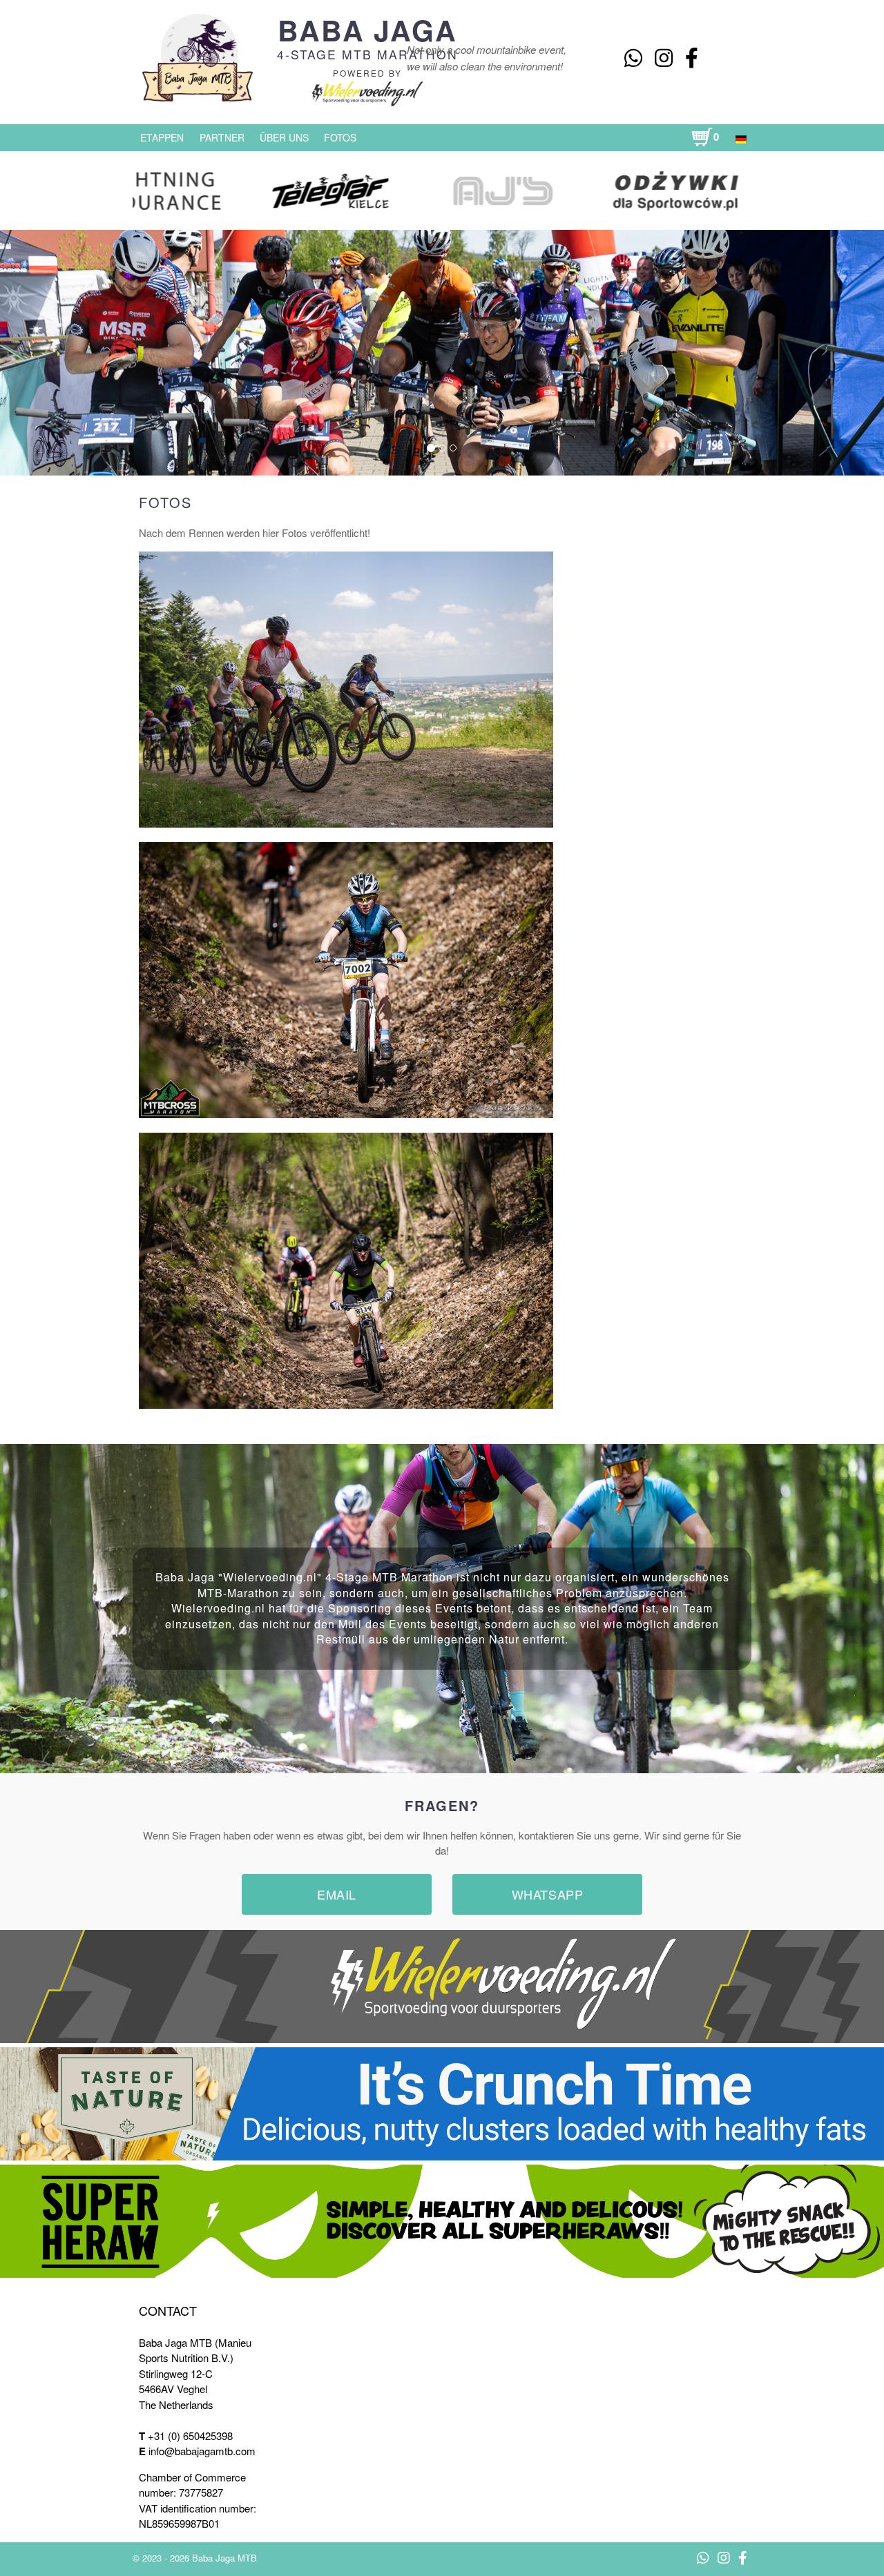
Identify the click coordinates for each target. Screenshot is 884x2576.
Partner (222, 137)
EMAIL (337, 1894)
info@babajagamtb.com (202, 2451)
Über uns (284, 137)
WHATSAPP (548, 1894)
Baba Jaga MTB (224, 2558)
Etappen (162, 137)
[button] (73, 352)
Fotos (340, 137)
